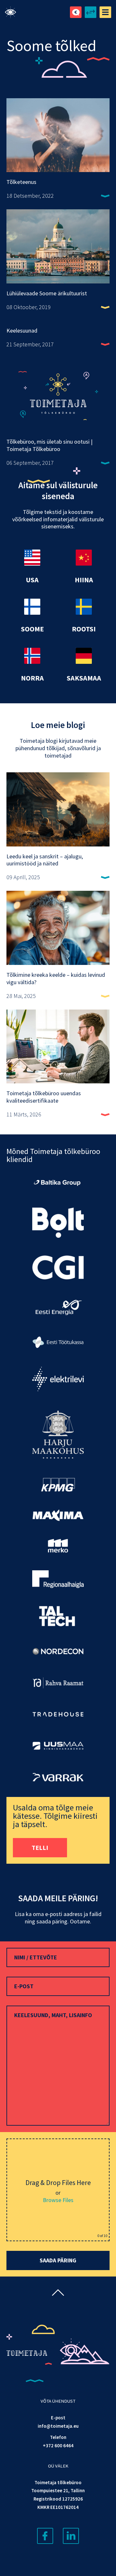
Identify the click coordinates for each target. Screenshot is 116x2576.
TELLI (40, 1847)
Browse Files (58, 2200)
